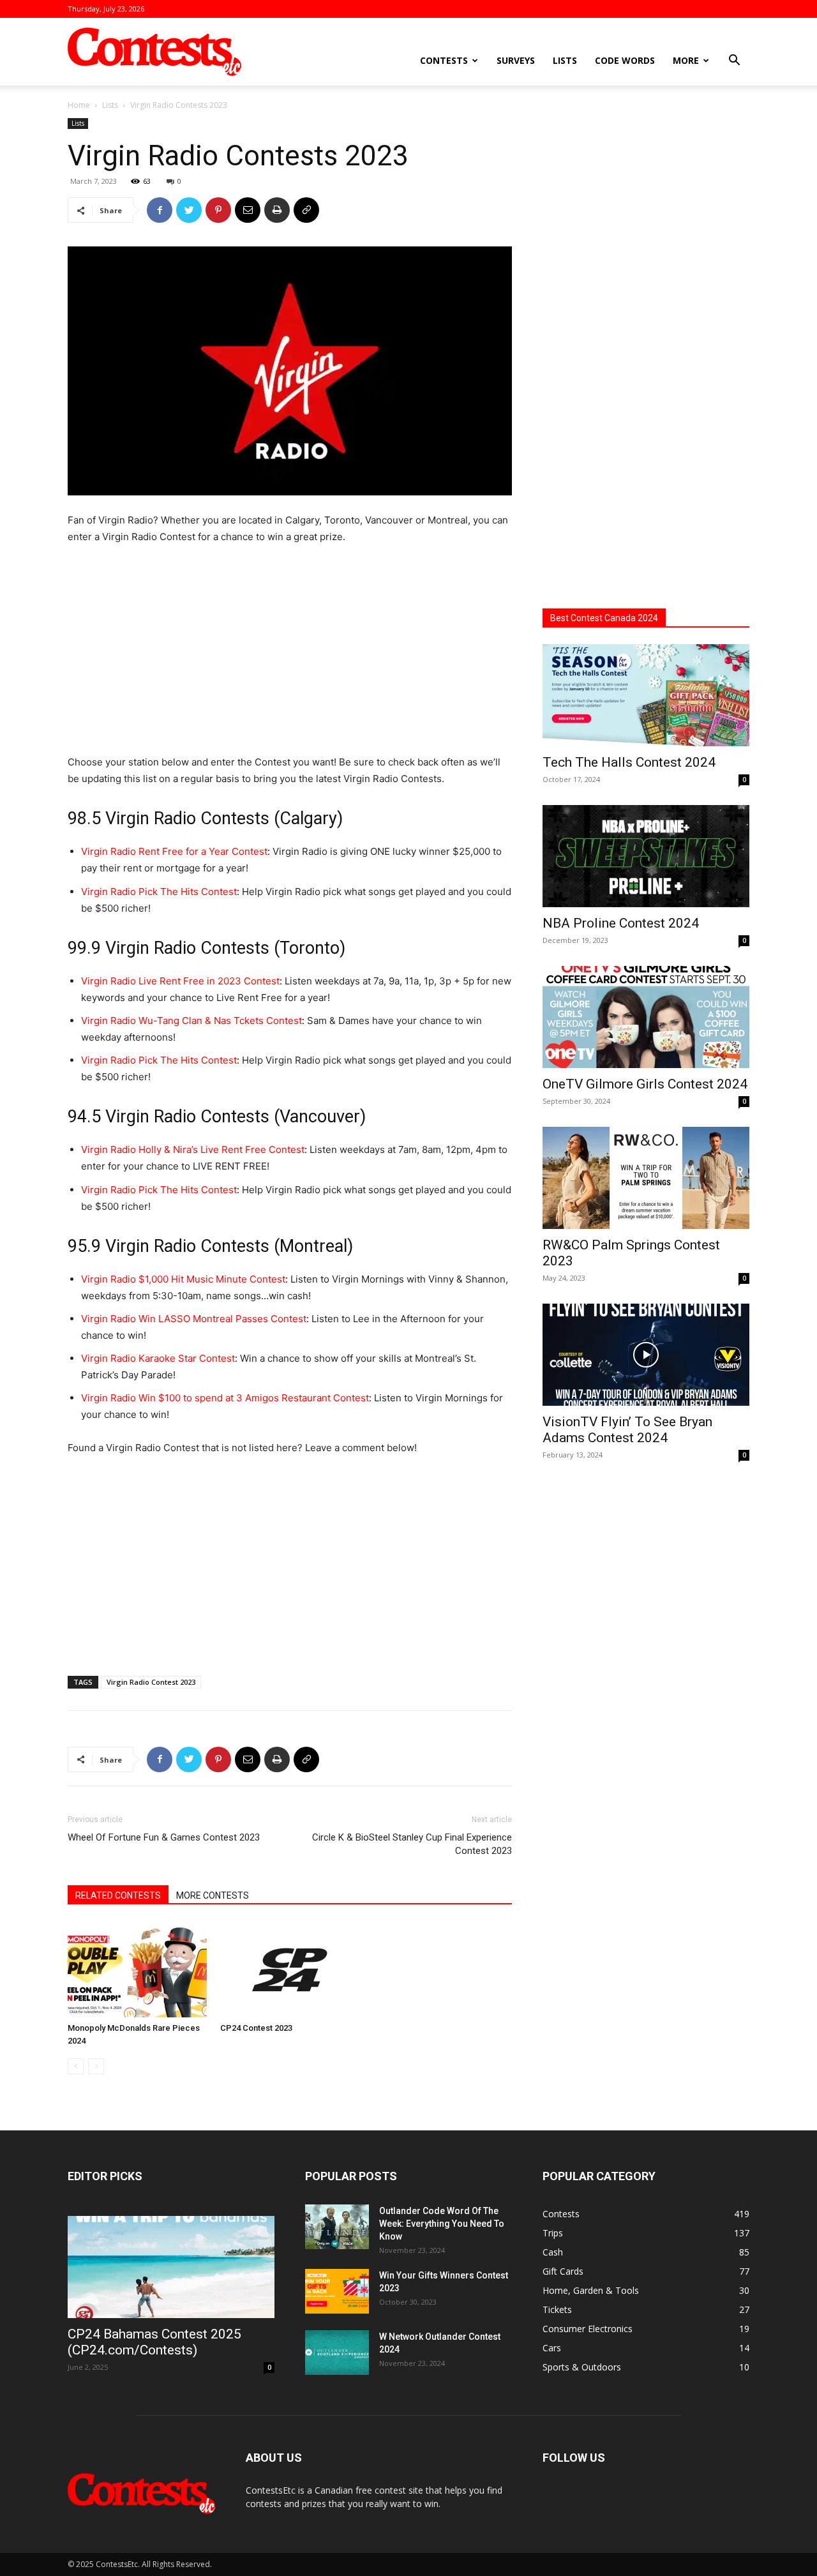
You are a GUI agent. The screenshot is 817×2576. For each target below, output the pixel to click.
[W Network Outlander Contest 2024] (337, 2353)
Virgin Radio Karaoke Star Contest (158, 1358)
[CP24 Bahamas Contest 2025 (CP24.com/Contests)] (171, 2267)
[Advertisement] (290, 651)
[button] (734, 62)
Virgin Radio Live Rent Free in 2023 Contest (180, 981)
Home (79, 105)
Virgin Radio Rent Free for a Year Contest (174, 851)
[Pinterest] (218, 210)
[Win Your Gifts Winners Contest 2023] (337, 2291)
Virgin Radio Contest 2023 (151, 1682)
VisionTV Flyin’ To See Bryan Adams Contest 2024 (627, 1430)
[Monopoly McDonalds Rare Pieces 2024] (137, 1970)
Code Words (625, 60)
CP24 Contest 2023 (256, 2028)
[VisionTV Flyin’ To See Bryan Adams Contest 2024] (646, 1355)
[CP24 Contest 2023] (290, 1970)
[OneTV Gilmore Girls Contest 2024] (646, 1017)
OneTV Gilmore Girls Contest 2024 (645, 1084)
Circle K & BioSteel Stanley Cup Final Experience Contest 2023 (412, 1844)
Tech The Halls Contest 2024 (629, 762)
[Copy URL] (306, 210)
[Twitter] (189, 210)
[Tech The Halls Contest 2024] (646, 695)
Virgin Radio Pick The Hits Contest (159, 892)
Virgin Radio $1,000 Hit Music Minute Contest (183, 1279)
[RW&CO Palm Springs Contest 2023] (646, 1178)
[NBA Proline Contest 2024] (646, 856)
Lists (565, 60)
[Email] (248, 210)
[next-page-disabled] (96, 2066)
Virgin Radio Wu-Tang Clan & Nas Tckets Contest (191, 1021)
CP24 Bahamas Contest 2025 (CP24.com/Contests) (154, 2342)
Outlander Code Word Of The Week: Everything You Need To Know (442, 2224)
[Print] (277, 210)
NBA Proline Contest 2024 (621, 923)
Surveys (516, 60)
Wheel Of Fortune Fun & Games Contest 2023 (164, 1837)
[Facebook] (160, 210)
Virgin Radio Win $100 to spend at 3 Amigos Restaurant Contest (225, 1398)
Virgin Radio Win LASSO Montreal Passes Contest (194, 1319)
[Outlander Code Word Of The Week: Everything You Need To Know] (337, 2227)
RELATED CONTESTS (118, 1895)
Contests (444, 60)
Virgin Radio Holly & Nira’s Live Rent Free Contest (193, 1149)
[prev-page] (76, 2066)
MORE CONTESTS (213, 1895)
